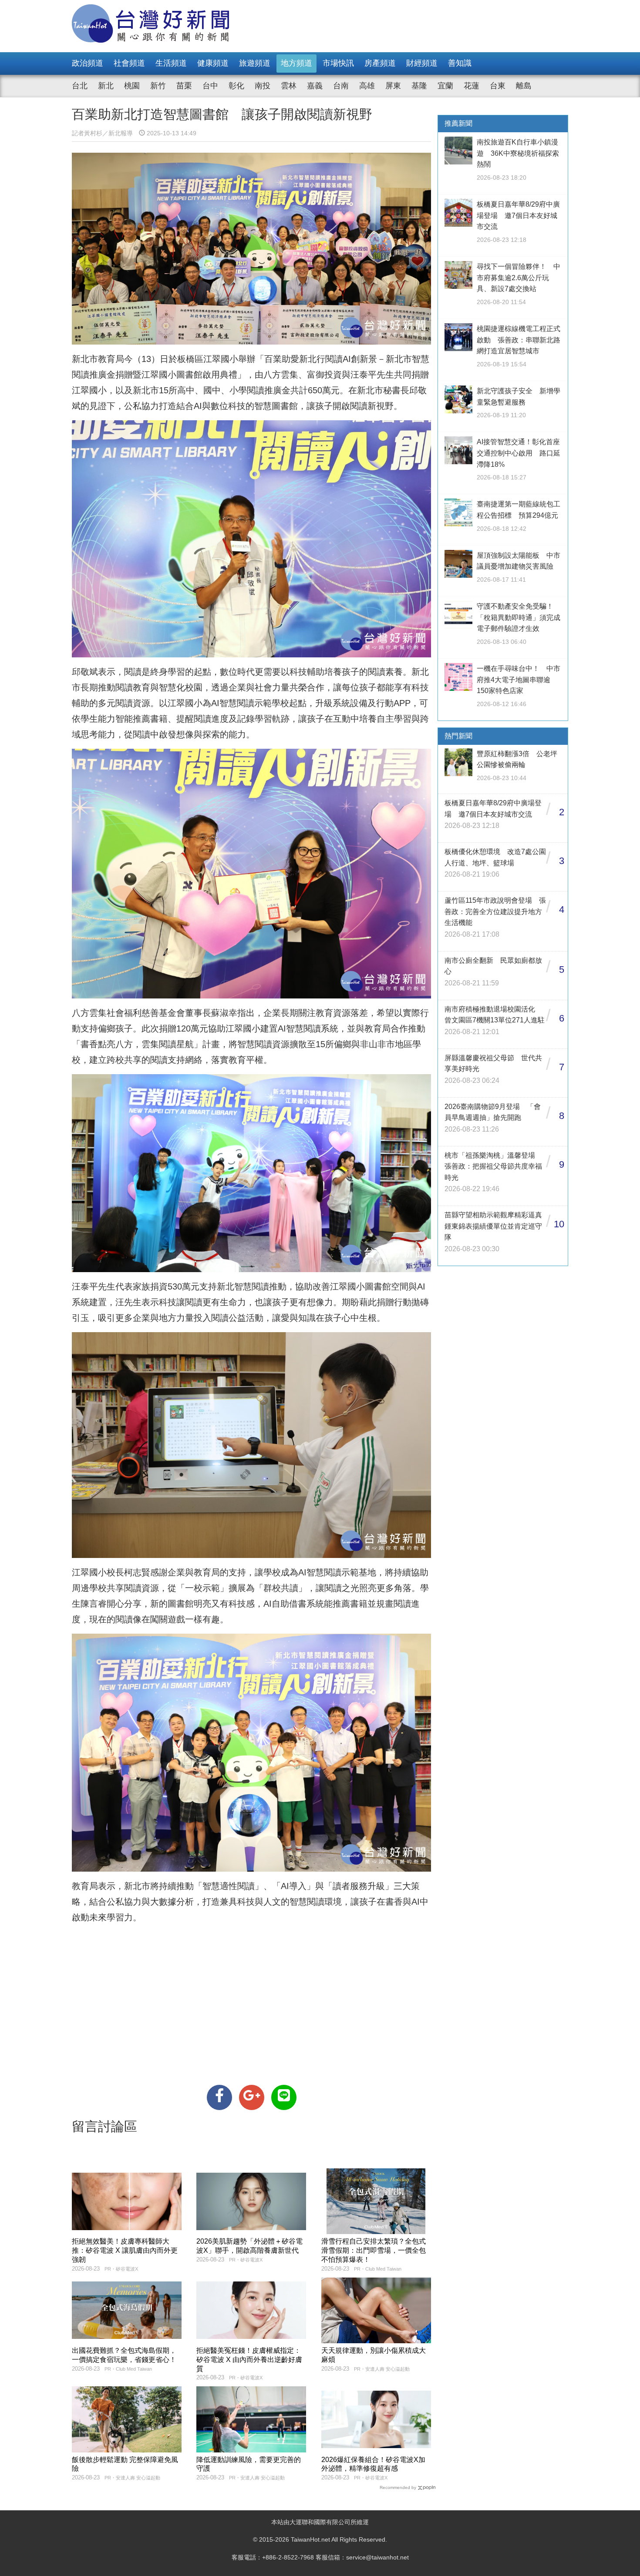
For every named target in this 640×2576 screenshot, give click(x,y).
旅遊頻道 (255, 63)
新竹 (158, 86)
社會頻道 (129, 63)
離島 (524, 86)
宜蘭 (445, 86)
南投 (263, 86)
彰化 (236, 86)
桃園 (132, 86)
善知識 (460, 63)
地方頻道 (296, 63)
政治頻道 (88, 63)
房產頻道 (380, 63)
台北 (80, 86)
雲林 (289, 86)
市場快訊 (338, 63)
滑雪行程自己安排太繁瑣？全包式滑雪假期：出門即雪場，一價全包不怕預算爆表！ (374, 2250)
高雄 (367, 86)
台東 (498, 86)
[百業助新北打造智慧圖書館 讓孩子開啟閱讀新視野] (219, 2097)
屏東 (393, 86)
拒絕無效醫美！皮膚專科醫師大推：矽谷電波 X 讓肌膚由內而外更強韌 (125, 2250)
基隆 (419, 86)
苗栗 (184, 86)
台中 (210, 86)
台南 (341, 86)
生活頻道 (171, 63)
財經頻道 (422, 63)
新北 (106, 86)
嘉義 (315, 86)
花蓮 (472, 86)
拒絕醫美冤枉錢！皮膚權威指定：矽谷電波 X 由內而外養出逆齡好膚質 (249, 2360)
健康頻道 (213, 63)
